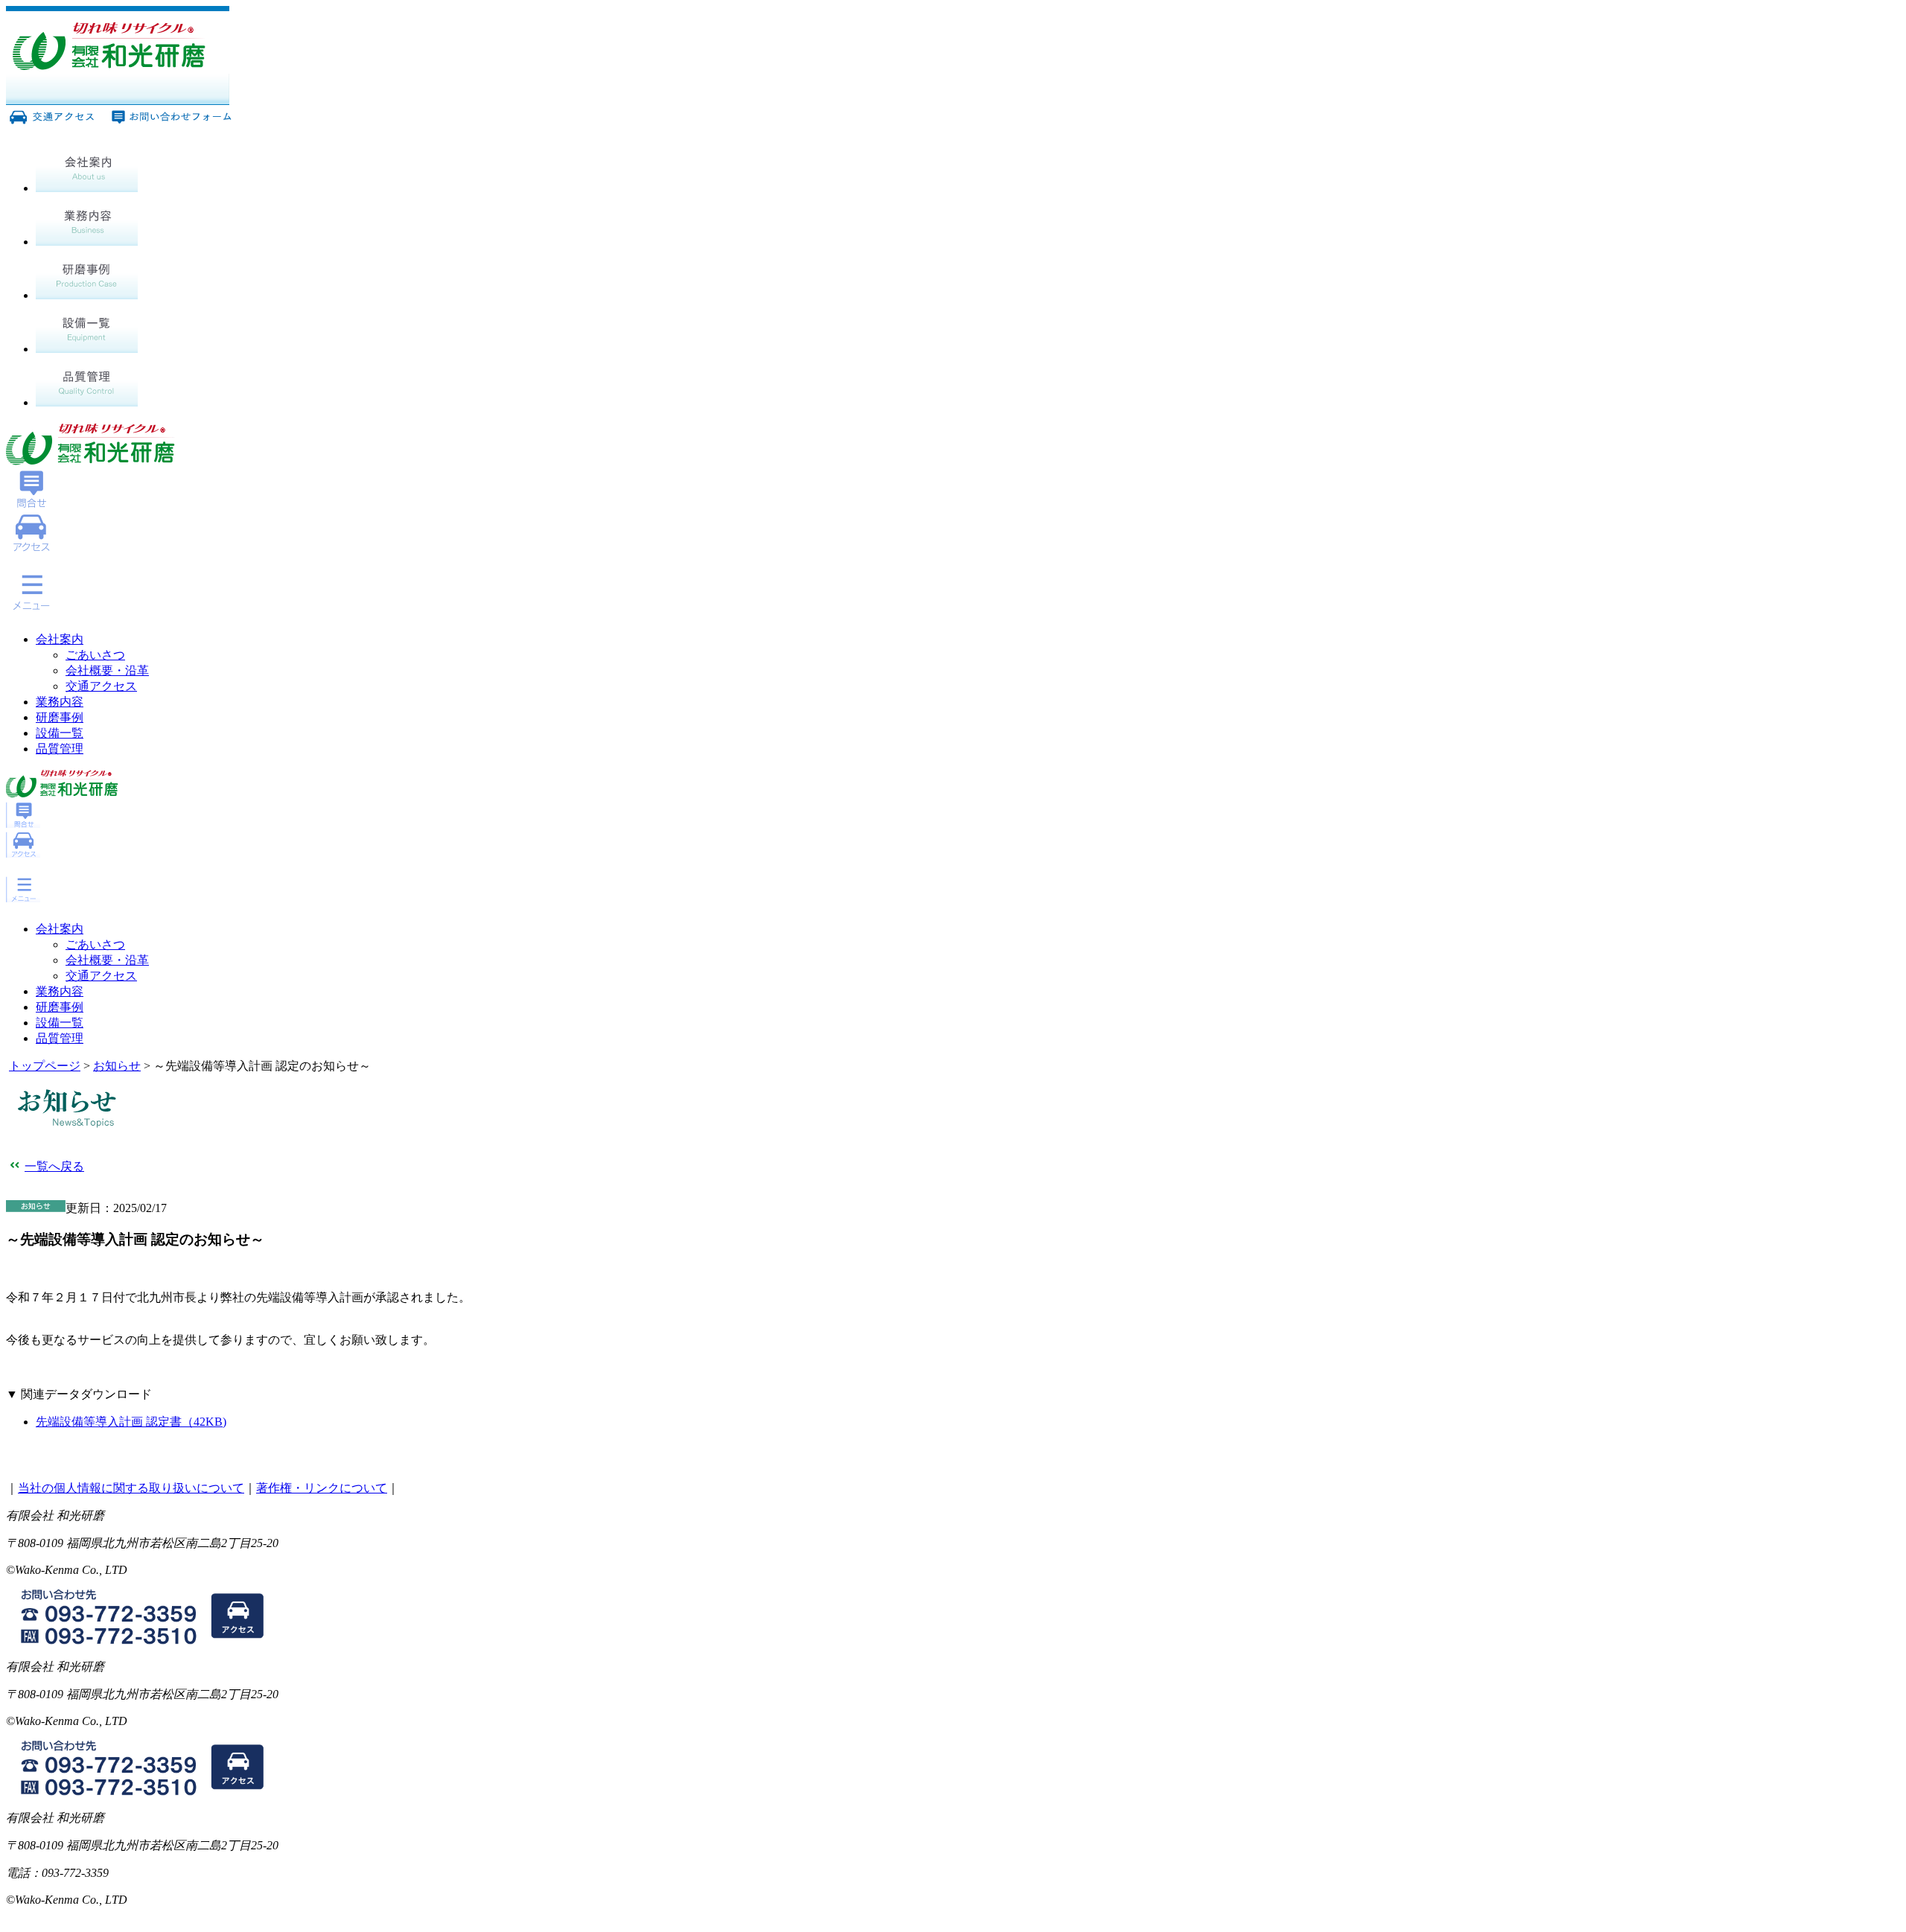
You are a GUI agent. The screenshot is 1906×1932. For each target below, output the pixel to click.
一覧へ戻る (54, 1166)
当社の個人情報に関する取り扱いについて (131, 1488)
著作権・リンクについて (322, 1488)
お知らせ (117, 1066)
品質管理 (60, 749)
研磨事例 (60, 717)
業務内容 (60, 702)
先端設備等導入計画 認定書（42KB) (131, 1422)
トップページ (45, 1066)
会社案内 (60, 639)
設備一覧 (60, 733)
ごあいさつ (95, 655)
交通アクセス (101, 686)
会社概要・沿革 (107, 670)
